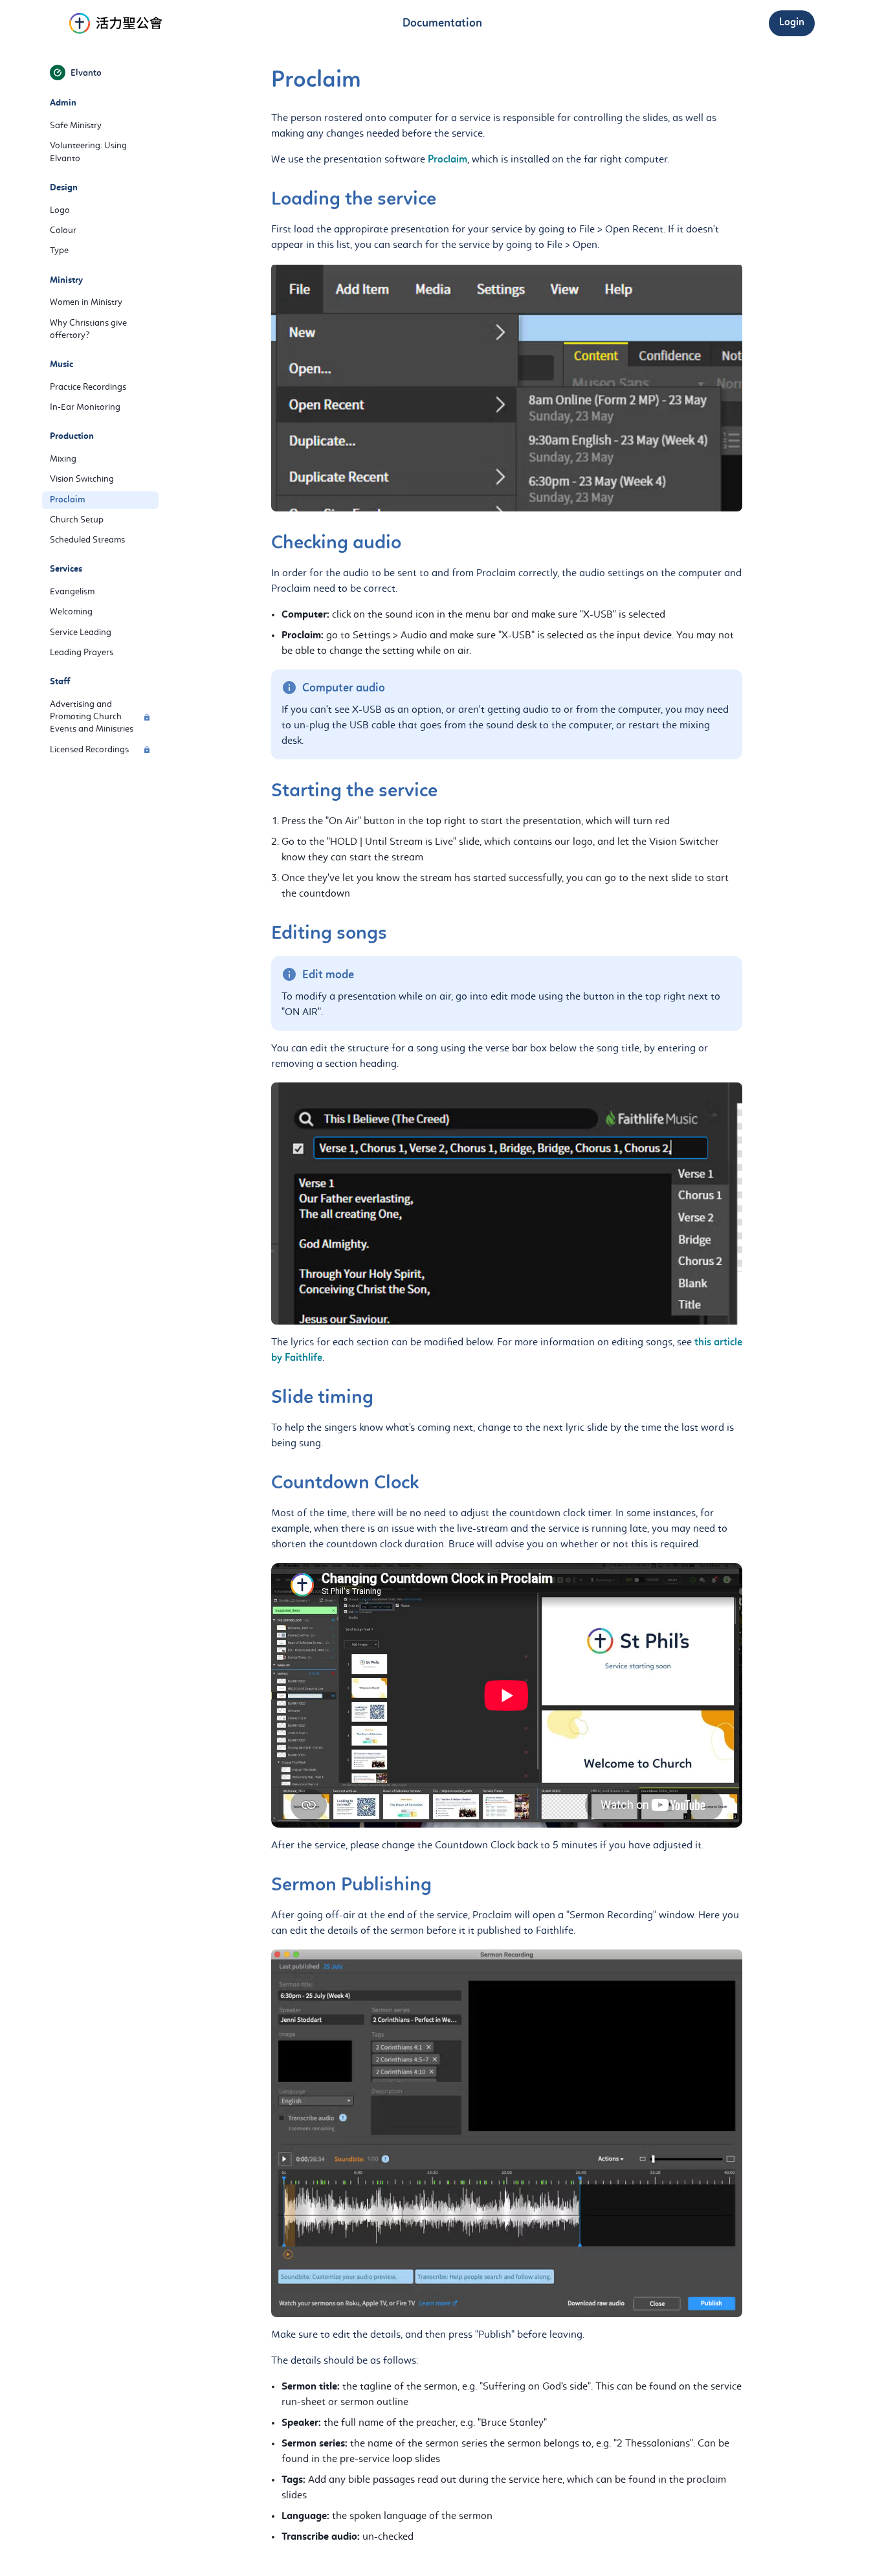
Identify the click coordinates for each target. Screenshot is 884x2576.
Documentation (442, 24)
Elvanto (86, 74)
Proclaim (448, 160)
